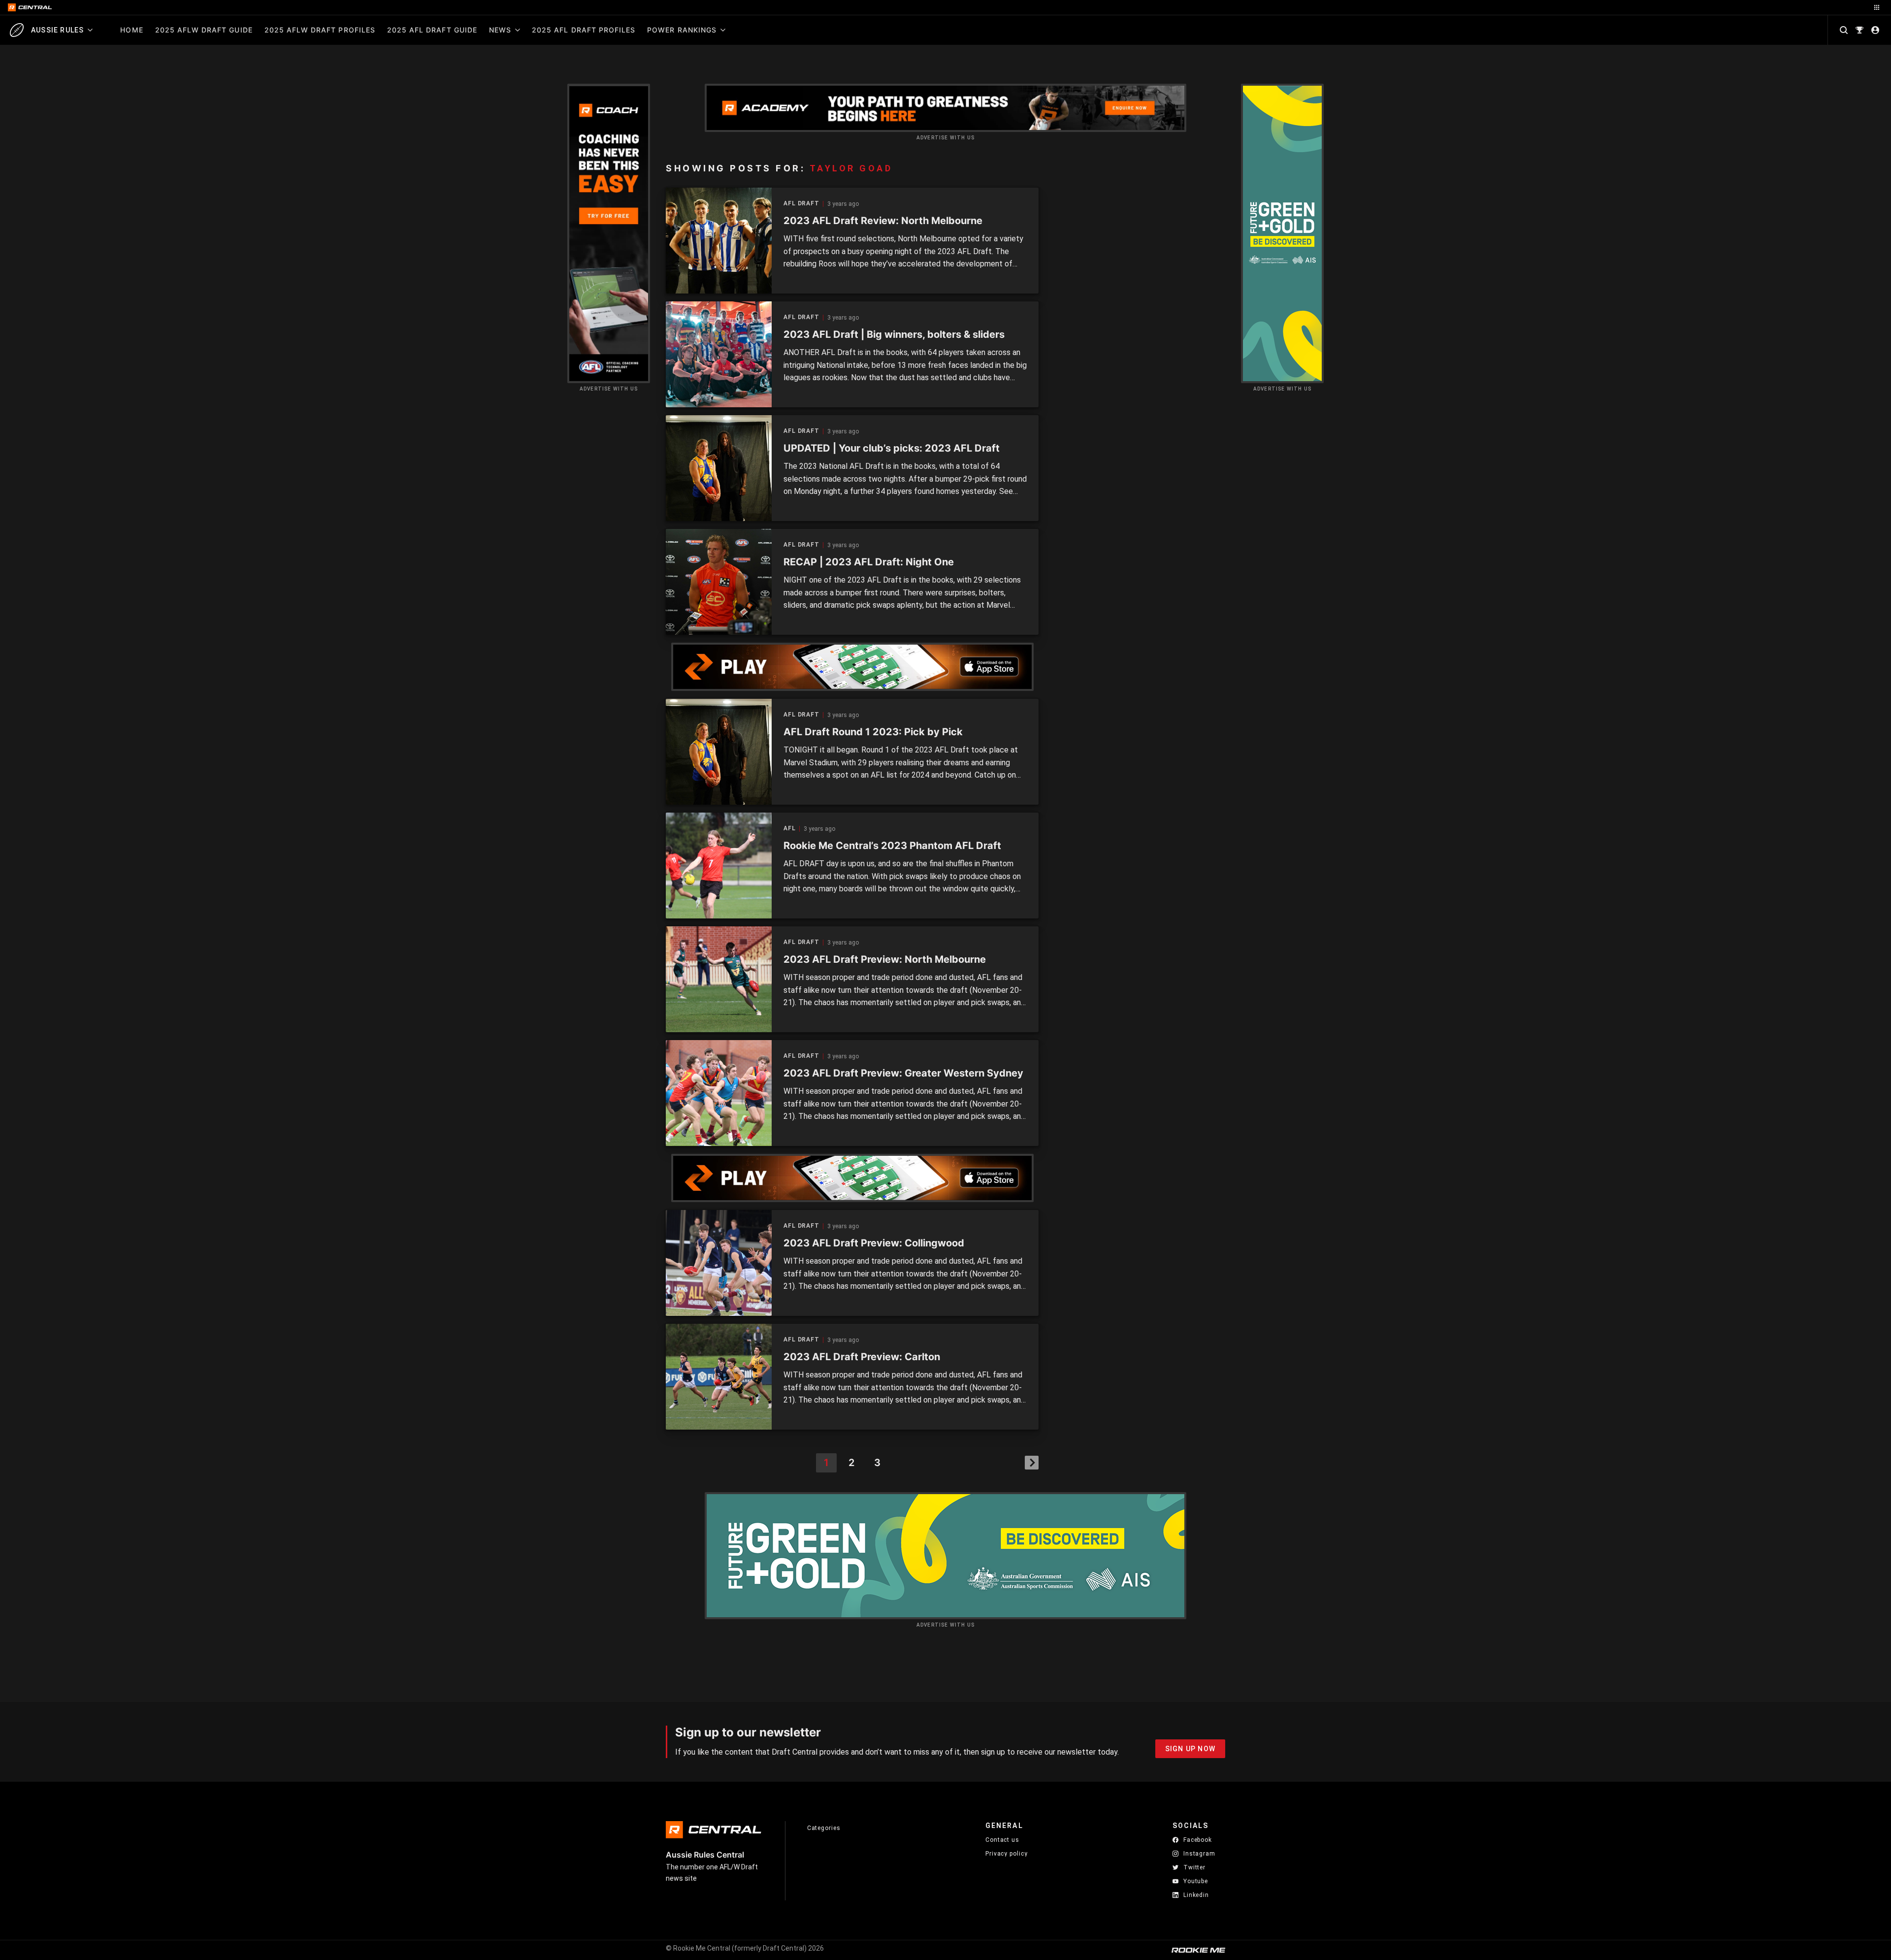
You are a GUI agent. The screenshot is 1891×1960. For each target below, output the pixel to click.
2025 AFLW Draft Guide (204, 30)
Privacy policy (1007, 1853)
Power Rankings (682, 30)
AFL (790, 829)
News (500, 30)
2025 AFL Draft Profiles (584, 30)
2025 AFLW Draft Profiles (320, 30)
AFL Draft (801, 204)
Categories (824, 1828)
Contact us (1002, 1840)
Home (131, 30)
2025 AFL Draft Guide (432, 30)
